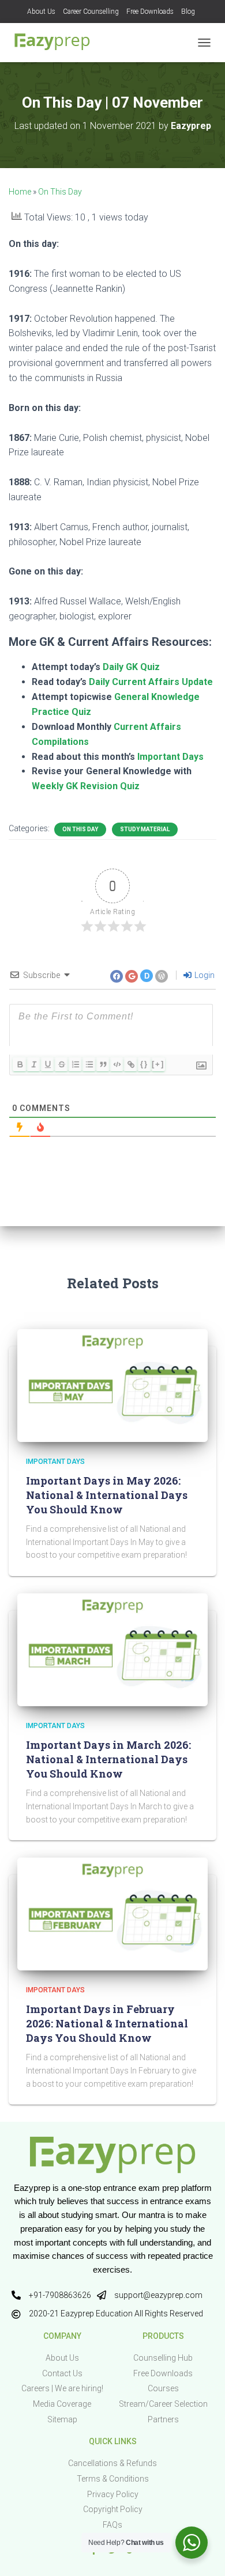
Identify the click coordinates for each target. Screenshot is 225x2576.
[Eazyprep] (56, 43)
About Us (41, 12)
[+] (158, 1064)
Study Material (145, 829)
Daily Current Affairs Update (151, 682)
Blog (188, 12)
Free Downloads (150, 12)
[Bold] (20, 1064)
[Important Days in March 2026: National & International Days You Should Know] (112, 1649)
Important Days (170, 757)
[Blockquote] (103, 1064)
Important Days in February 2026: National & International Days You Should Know (107, 2023)
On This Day (60, 192)
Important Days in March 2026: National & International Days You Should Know (108, 1759)
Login (204, 975)
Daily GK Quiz (131, 667)
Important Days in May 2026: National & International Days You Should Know (107, 1495)
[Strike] (61, 1064)
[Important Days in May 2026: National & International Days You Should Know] (112, 1385)
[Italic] (33, 1064)
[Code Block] (117, 1064)
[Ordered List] (75, 1064)
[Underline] (47, 1064)
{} (144, 1064)
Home (20, 192)
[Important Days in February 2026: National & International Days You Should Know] (112, 1913)
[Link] (130, 1064)
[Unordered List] (89, 1064)
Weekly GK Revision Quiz (86, 786)
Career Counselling (91, 12)
